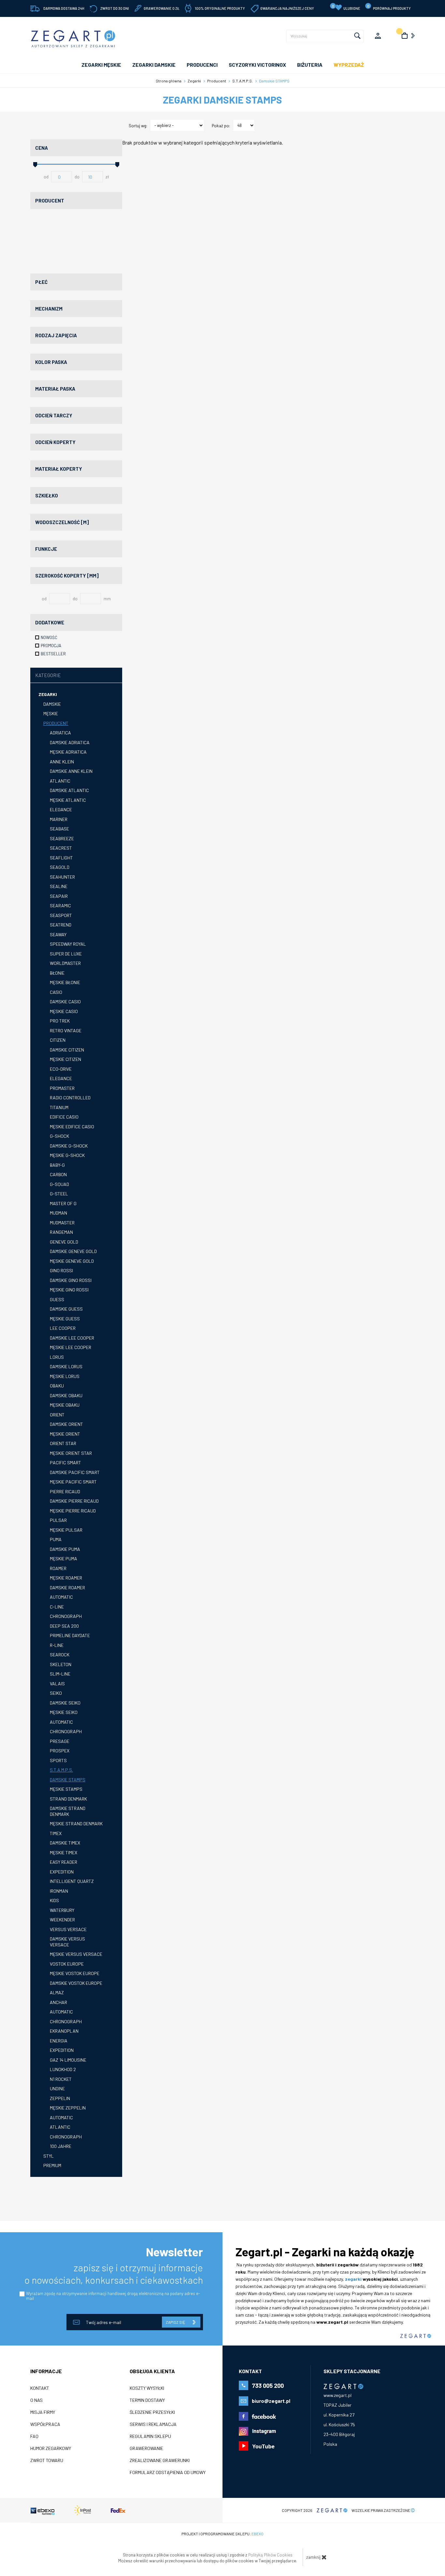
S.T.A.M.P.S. (61, 1770)
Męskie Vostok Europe (75, 1973)
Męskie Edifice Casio (72, 1127)
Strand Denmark (68, 1799)
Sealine (59, 886)
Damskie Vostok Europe (76, 1983)
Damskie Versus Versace (67, 1942)
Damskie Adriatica (70, 742)
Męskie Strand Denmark (76, 1824)
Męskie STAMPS (66, 1789)
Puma (56, 1539)
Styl (49, 2156)
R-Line (57, 1645)
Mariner (59, 819)
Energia (59, 2041)
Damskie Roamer (67, 1587)
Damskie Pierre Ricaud (74, 1501)
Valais (57, 1684)
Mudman (58, 1213)
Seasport (61, 915)
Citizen (58, 1040)
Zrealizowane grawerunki (160, 2460)
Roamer (58, 1568)
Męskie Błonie (65, 982)
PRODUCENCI (202, 65)
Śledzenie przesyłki (152, 2412)
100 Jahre (61, 2146)
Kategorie (48, 675)
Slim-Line (60, 1674)
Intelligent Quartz (72, 1881)
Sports (58, 1760)
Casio (56, 992)
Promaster (62, 1088)
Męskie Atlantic (68, 800)
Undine (57, 2089)
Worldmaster (65, 963)
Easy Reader (64, 1862)
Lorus (57, 1357)
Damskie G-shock (69, 1146)
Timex (56, 1833)
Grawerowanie (146, 2448)
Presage (60, 1741)
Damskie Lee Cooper (72, 1338)
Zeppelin (60, 2098)
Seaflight (61, 858)
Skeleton (61, 1664)
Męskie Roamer (66, 1578)
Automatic (61, 1597)
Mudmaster (62, 1223)
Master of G (63, 1203)
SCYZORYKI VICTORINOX (257, 65)
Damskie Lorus (66, 1366)
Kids (54, 1900)
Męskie (51, 713)
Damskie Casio (65, 1002)
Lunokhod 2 (63, 2069)
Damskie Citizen (67, 1050)
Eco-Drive (61, 1069)
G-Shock (59, 1136)
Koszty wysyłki (147, 2388)
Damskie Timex (65, 1843)
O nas (36, 2400)
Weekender (62, 1920)
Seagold (60, 867)
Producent (56, 723)
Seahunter (62, 877)
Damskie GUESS (66, 1309)
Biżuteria (310, 65)
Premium (52, 2165)
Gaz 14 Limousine (68, 2060)
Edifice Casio (64, 1117)
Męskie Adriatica (68, 752)
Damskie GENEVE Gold (73, 1251)
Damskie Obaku (66, 1395)
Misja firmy (43, 2412)
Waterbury (62, 1910)
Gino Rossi (61, 1270)
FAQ (34, 2436)
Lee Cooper (63, 1328)
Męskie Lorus (65, 1376)
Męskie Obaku (65, 1405)
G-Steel (59, 1194)
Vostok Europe (67, 1964)
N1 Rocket (61, 2079)
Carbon (58, 1174)
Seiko (56, 1693)
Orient (57, 1415)
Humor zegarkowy (51, 2448)
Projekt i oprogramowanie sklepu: (223, 2534)
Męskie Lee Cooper (71, 1347)
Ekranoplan (64, 2031)
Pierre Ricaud (65, 1491)
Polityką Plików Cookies (270, 2555)
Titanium (59, 1107)
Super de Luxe (66, 954)
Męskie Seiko (64, 1712)
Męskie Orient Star (71, 1453)
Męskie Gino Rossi (69, 1290)
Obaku (57, 1386)
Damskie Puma (65, 1549)
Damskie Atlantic (69, 790)
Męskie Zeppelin (68, 2108)
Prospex (60, 1751)
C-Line (57, 1607)
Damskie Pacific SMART (75, 1472)
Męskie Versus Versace (76, 1954)
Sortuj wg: (138, 126)
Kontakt (40, 2388)
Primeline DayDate (70, 1635)
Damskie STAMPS (68, 1780)
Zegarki (48, 694)
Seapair (59, 896)
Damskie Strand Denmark (68, 1811)
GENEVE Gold (64, 1242)
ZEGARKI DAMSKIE (154, 65)
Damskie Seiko (65, 1703)
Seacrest (61, 848)
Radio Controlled (70, 1098)
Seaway (58, 934)
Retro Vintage (66, 1030)
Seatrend (61, 925)
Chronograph (66, 1616)
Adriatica (60, 733)
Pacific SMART (65, 1462)
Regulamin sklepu (150, 2436)
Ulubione (346, 7)
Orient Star (63, 1443)
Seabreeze (62, 838)
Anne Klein (62, 762)
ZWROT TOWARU (47, 2460)
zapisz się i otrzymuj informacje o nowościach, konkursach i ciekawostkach (114, 2274)
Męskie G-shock (67, 1155)
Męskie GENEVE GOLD (72, 1261)
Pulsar (58, 1520)
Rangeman (61, 1232)
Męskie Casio (64, 1011)
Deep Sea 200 (64, 1626)
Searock (60, 1655)
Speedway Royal (68, 944)
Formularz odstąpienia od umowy (168, 2472)
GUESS (57, 1299)
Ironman (59, 1891)
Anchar (58, 2002)
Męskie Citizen (65, 1059)
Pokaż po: (221, 126)
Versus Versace (68, 1929)
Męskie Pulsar (66, 1530)
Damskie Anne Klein (71, 771)
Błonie (57, 973)
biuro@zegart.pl (271, 2401)
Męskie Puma (64, 1559)
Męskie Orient (65, 1434)
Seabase (59, 829)
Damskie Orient (66, 1424)
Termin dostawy (147, 2400)
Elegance (61, 809)
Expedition (62, 1872)
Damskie (52, 704)
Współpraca (45, 2424)
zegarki (353, 2279)
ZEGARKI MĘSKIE (101, 65)
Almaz (57, 1992)
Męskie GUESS (65, 1319)
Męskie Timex (64, 1852)
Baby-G (57, 1165)
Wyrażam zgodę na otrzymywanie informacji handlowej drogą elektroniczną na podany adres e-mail (113, 2296)
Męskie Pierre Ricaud (73, 1511)
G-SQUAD (59, 1184)
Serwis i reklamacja (153, 2424)
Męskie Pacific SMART (73, 1482)
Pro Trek (60, 1021)
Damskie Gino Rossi (71, 1280)
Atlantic (60, 781)
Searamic (60, 905)
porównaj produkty (389, 7)
